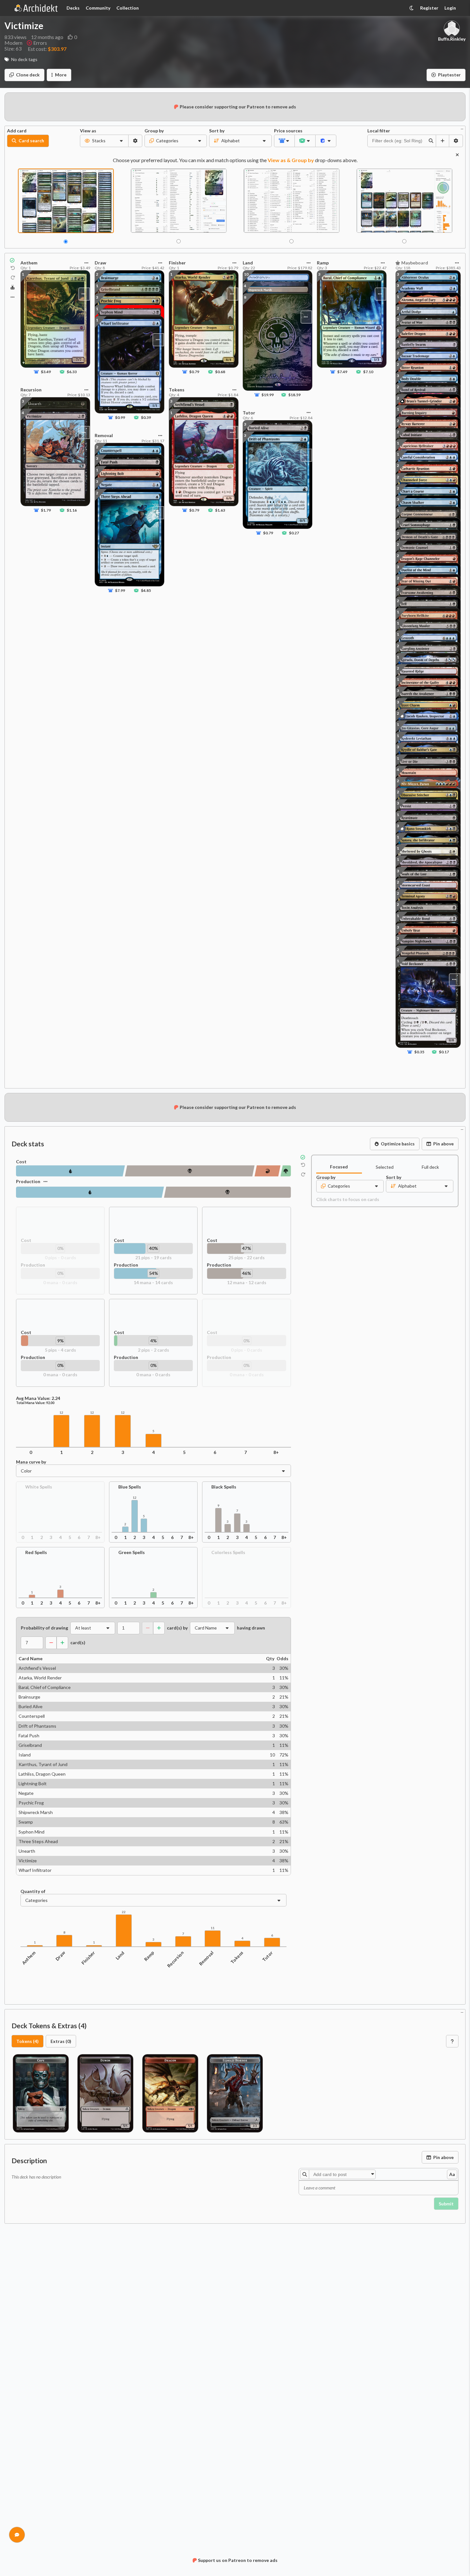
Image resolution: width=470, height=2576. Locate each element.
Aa (452, 2174)
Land (120, 1955)
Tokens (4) (27, 2041)
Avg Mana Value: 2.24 (38, 1398)
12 (61, 1413)
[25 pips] (190, 1171)
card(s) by (177, 1628)
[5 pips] (267, 1171)
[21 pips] (70, 1171)
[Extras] (12, 297)
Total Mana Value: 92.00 (35, 1403)
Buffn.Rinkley (452, 39)
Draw (60, 1956)
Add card (17, 131)
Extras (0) (61, 2041)
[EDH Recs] (13, 288)
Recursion (176, 1959)
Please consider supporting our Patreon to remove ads (238, 107)
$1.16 (72, 510)
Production (28, 1181)
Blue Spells (130, 1487)
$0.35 (419, 1052)
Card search (31, 141)
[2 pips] (286, 1171)
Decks (73, 8)
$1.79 (46, 510)
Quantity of (33, 1891)
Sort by (217, 131)
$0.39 (146, 418)
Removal (206, 1958)
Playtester (449, 75)
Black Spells (224, 1487)
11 (213, 1928)
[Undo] (13, 268)
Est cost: (47, 49)
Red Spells (36, 1552)
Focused (339, 1167)
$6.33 (72, 372)
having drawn (251, 1628)
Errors (40, 43)
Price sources (284, 131)
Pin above (443, 1144)
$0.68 (220, 372)
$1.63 (220, 510)
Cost (21, 1162)
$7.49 (342, 372)
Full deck (430, 1167)
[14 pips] (90, 1192)
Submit (446, 2204)
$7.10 (368, 372)
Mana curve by (31, 1462)
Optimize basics (398, 1144)
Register (429, 8)
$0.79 (194, 372)
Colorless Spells (228, 1552)
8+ (276, 1452)
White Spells (39, 1487)
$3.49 (46, 372)
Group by (154, 131)
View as (88, 131)
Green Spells (132, 1552)
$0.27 (294, 533)
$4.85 (146, 590)
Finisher (88, 1958)
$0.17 (444, 1052)
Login (450, 8)
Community (98, 8)
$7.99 (120, 590)
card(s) (78, 1643)
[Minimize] (462, 128)
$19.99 (268, 395)
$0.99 (120, 418)
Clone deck (28, 75)
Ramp (149, 1956)
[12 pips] (227, 1192)
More (61, 75)
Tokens (237, 1957)
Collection (128, 8)
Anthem (29, 1958)
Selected (385, 1167)
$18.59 (294, 395)
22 (124, 1912)
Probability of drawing (44, 1628)
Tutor (268, 1956)
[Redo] (13, 278)
